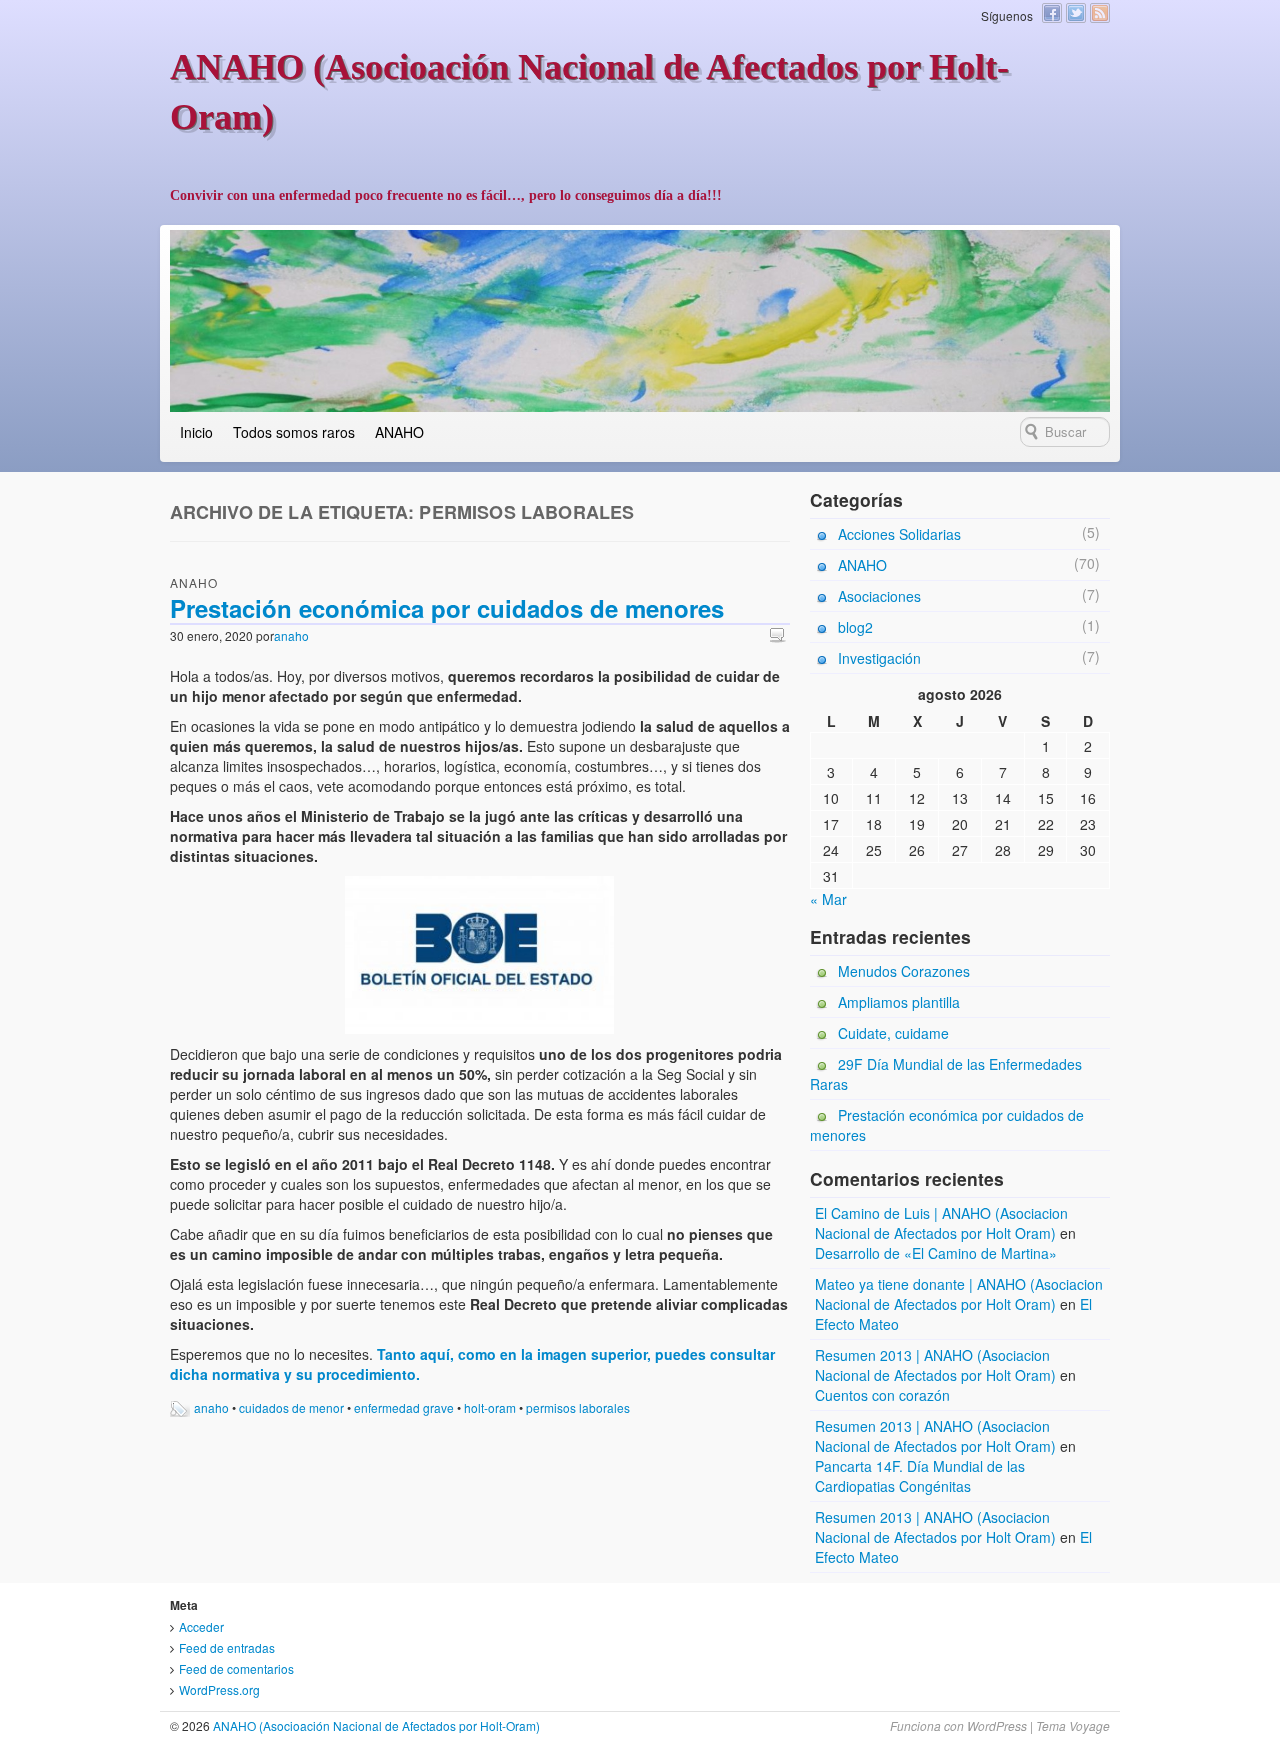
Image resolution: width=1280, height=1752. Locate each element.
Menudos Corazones (904, 971)
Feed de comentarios (236, 1668)
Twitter (1076, 13)
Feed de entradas (227, 1647)
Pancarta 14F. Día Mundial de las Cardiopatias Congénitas (920, 1476)
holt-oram (490, 1407)
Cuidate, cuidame (893, 1033)
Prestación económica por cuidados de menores (447, 608)
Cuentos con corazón (882, 1395)
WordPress (997, 1725)
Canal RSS (1100, 13)
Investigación (879, 658)
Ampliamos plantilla (899, 1002)
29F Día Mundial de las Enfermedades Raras (946, 1074)
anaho (291, 635)
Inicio (196, 432)
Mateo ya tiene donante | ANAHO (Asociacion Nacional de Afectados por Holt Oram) (959, 1294)
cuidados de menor (291, 1407)
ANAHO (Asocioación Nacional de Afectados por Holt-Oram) (375, 1725)
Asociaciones (879, 596)
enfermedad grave (404, 1407)
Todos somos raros (294, 432)
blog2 (855, 627)
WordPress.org (219, 1689)
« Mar (828, 899)
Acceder (201, 1626)
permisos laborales (578, 1407)
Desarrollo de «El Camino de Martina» (936, 1253)
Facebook (1052, 13)
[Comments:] (780, 634)
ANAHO (399, 432)
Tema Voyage (1073, 1725)
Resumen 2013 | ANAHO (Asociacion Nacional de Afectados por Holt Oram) (935, 1365)
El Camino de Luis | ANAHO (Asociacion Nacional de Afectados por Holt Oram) (941, 1223)
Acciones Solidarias (899, 534)
